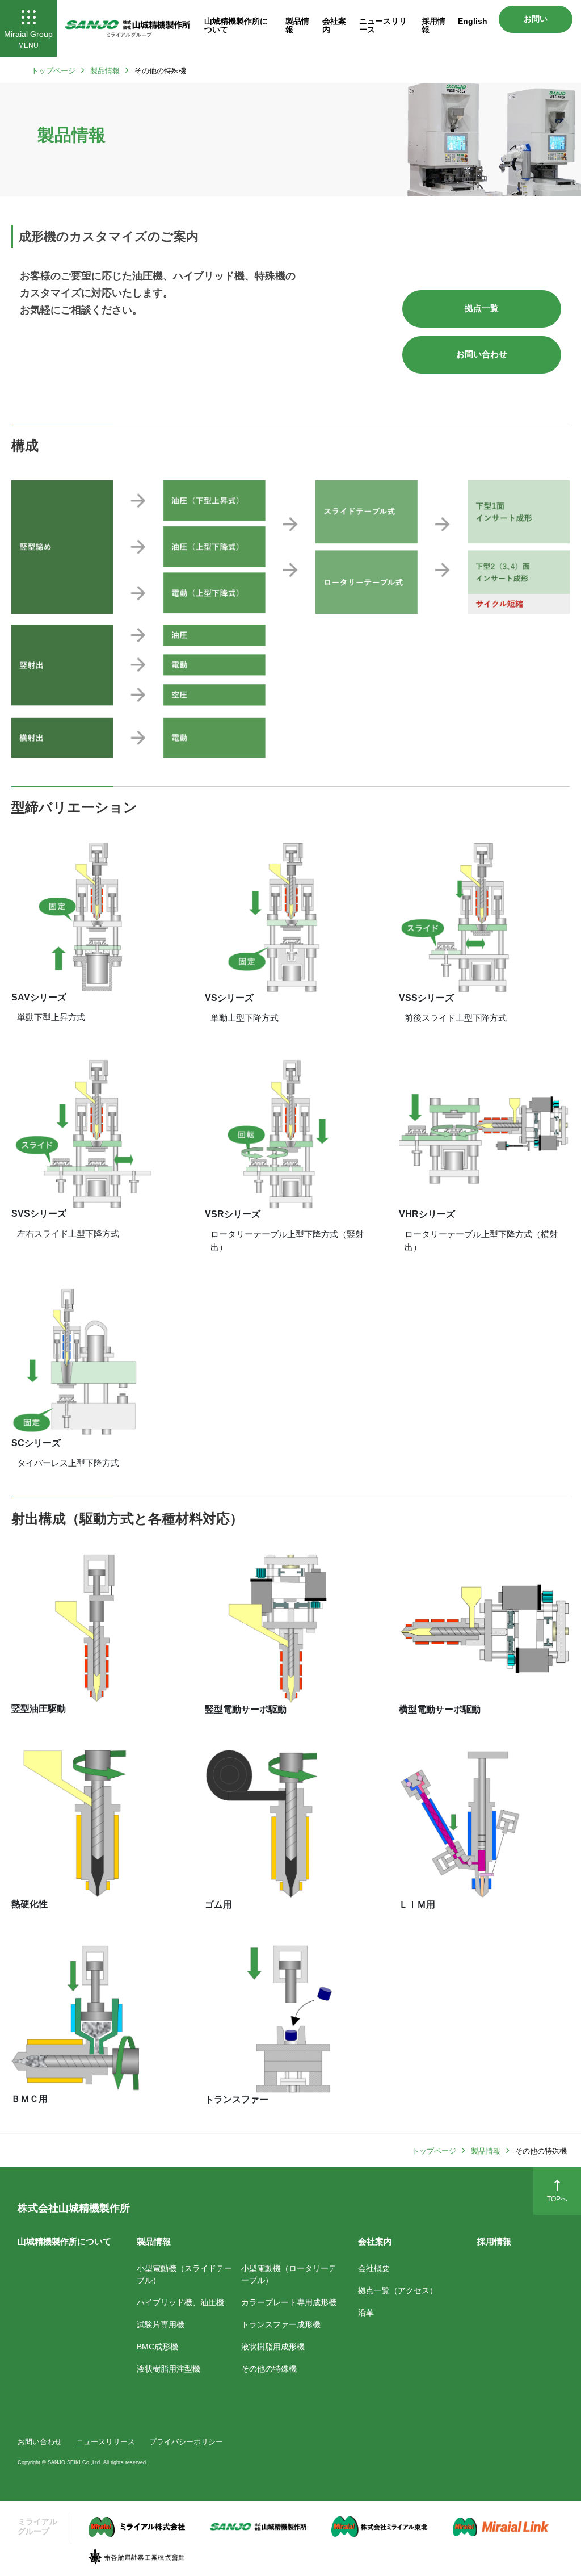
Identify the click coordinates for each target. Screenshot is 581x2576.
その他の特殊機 (269, 2369)
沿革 (366, 2313)
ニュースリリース (383, 25)
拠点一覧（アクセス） (398, 2290)
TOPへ (557, 2199)
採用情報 (433, 25)
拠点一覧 (482, 308)
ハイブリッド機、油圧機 (180, 2302)
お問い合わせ (536, 24)
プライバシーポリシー (186, 2441)
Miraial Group (28, 39)
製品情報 (297, 25)
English (473, 21)
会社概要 (374, 2268)
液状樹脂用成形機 (273, 2347)
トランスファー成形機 (281, 2324)
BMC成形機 (157, 2347)
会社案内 (334, 25)
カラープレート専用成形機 (289, 2302)
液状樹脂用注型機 (169, 2369)
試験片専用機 (161, 2324)
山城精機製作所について (236, 25)
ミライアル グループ (37, 2526)
